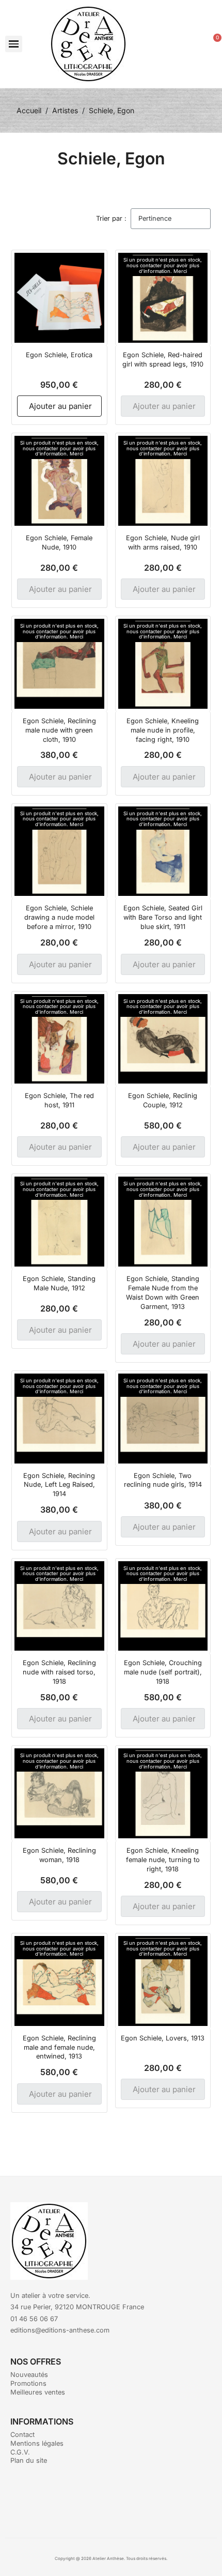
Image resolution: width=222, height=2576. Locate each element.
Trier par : (111, 218)
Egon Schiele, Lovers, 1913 (163, 2038)
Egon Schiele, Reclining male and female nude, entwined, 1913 (59, 2047)
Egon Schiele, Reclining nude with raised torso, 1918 (59, 1672)
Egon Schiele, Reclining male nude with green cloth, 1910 (59, 730)
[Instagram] (125, 2499)
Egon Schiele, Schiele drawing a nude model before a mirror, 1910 (59, 917)
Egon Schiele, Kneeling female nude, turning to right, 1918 (163, 1860)
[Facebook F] (97, 2499)
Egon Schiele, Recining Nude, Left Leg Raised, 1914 (59, 1485)
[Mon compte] (194, 44)
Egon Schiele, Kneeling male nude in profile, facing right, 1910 (163, 730)
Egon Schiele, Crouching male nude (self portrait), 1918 (163, 1672)
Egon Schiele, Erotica (59, 355)
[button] (14, 44)
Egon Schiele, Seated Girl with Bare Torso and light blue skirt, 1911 (163, 917)
